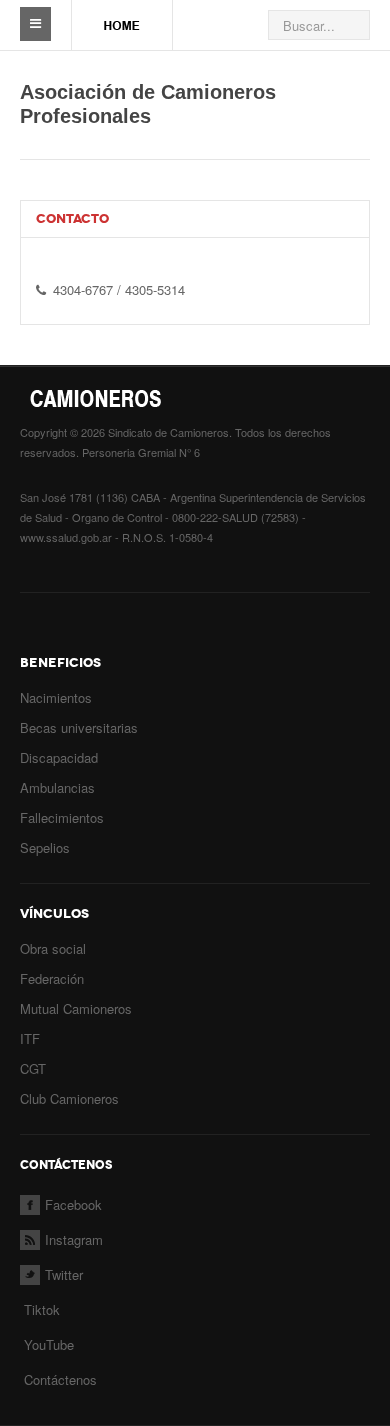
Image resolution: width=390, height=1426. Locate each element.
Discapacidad (59, 757)
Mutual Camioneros (76, 1008)
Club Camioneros (69, 1098)
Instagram (74, 1239)
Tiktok (42, 1309)
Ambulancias (57, 787)
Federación (52, 978)
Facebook (73, 1204)
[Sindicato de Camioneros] (122, 16)
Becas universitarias (79, 727)
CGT (33, 1068)
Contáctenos (60, 1379)
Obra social (53, 948)
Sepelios (45, 847)
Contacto (72, 218)
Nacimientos (56, 697)
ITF (30, 1038)
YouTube (47, 1344)
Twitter (64, 1274)
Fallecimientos (62, 817)
